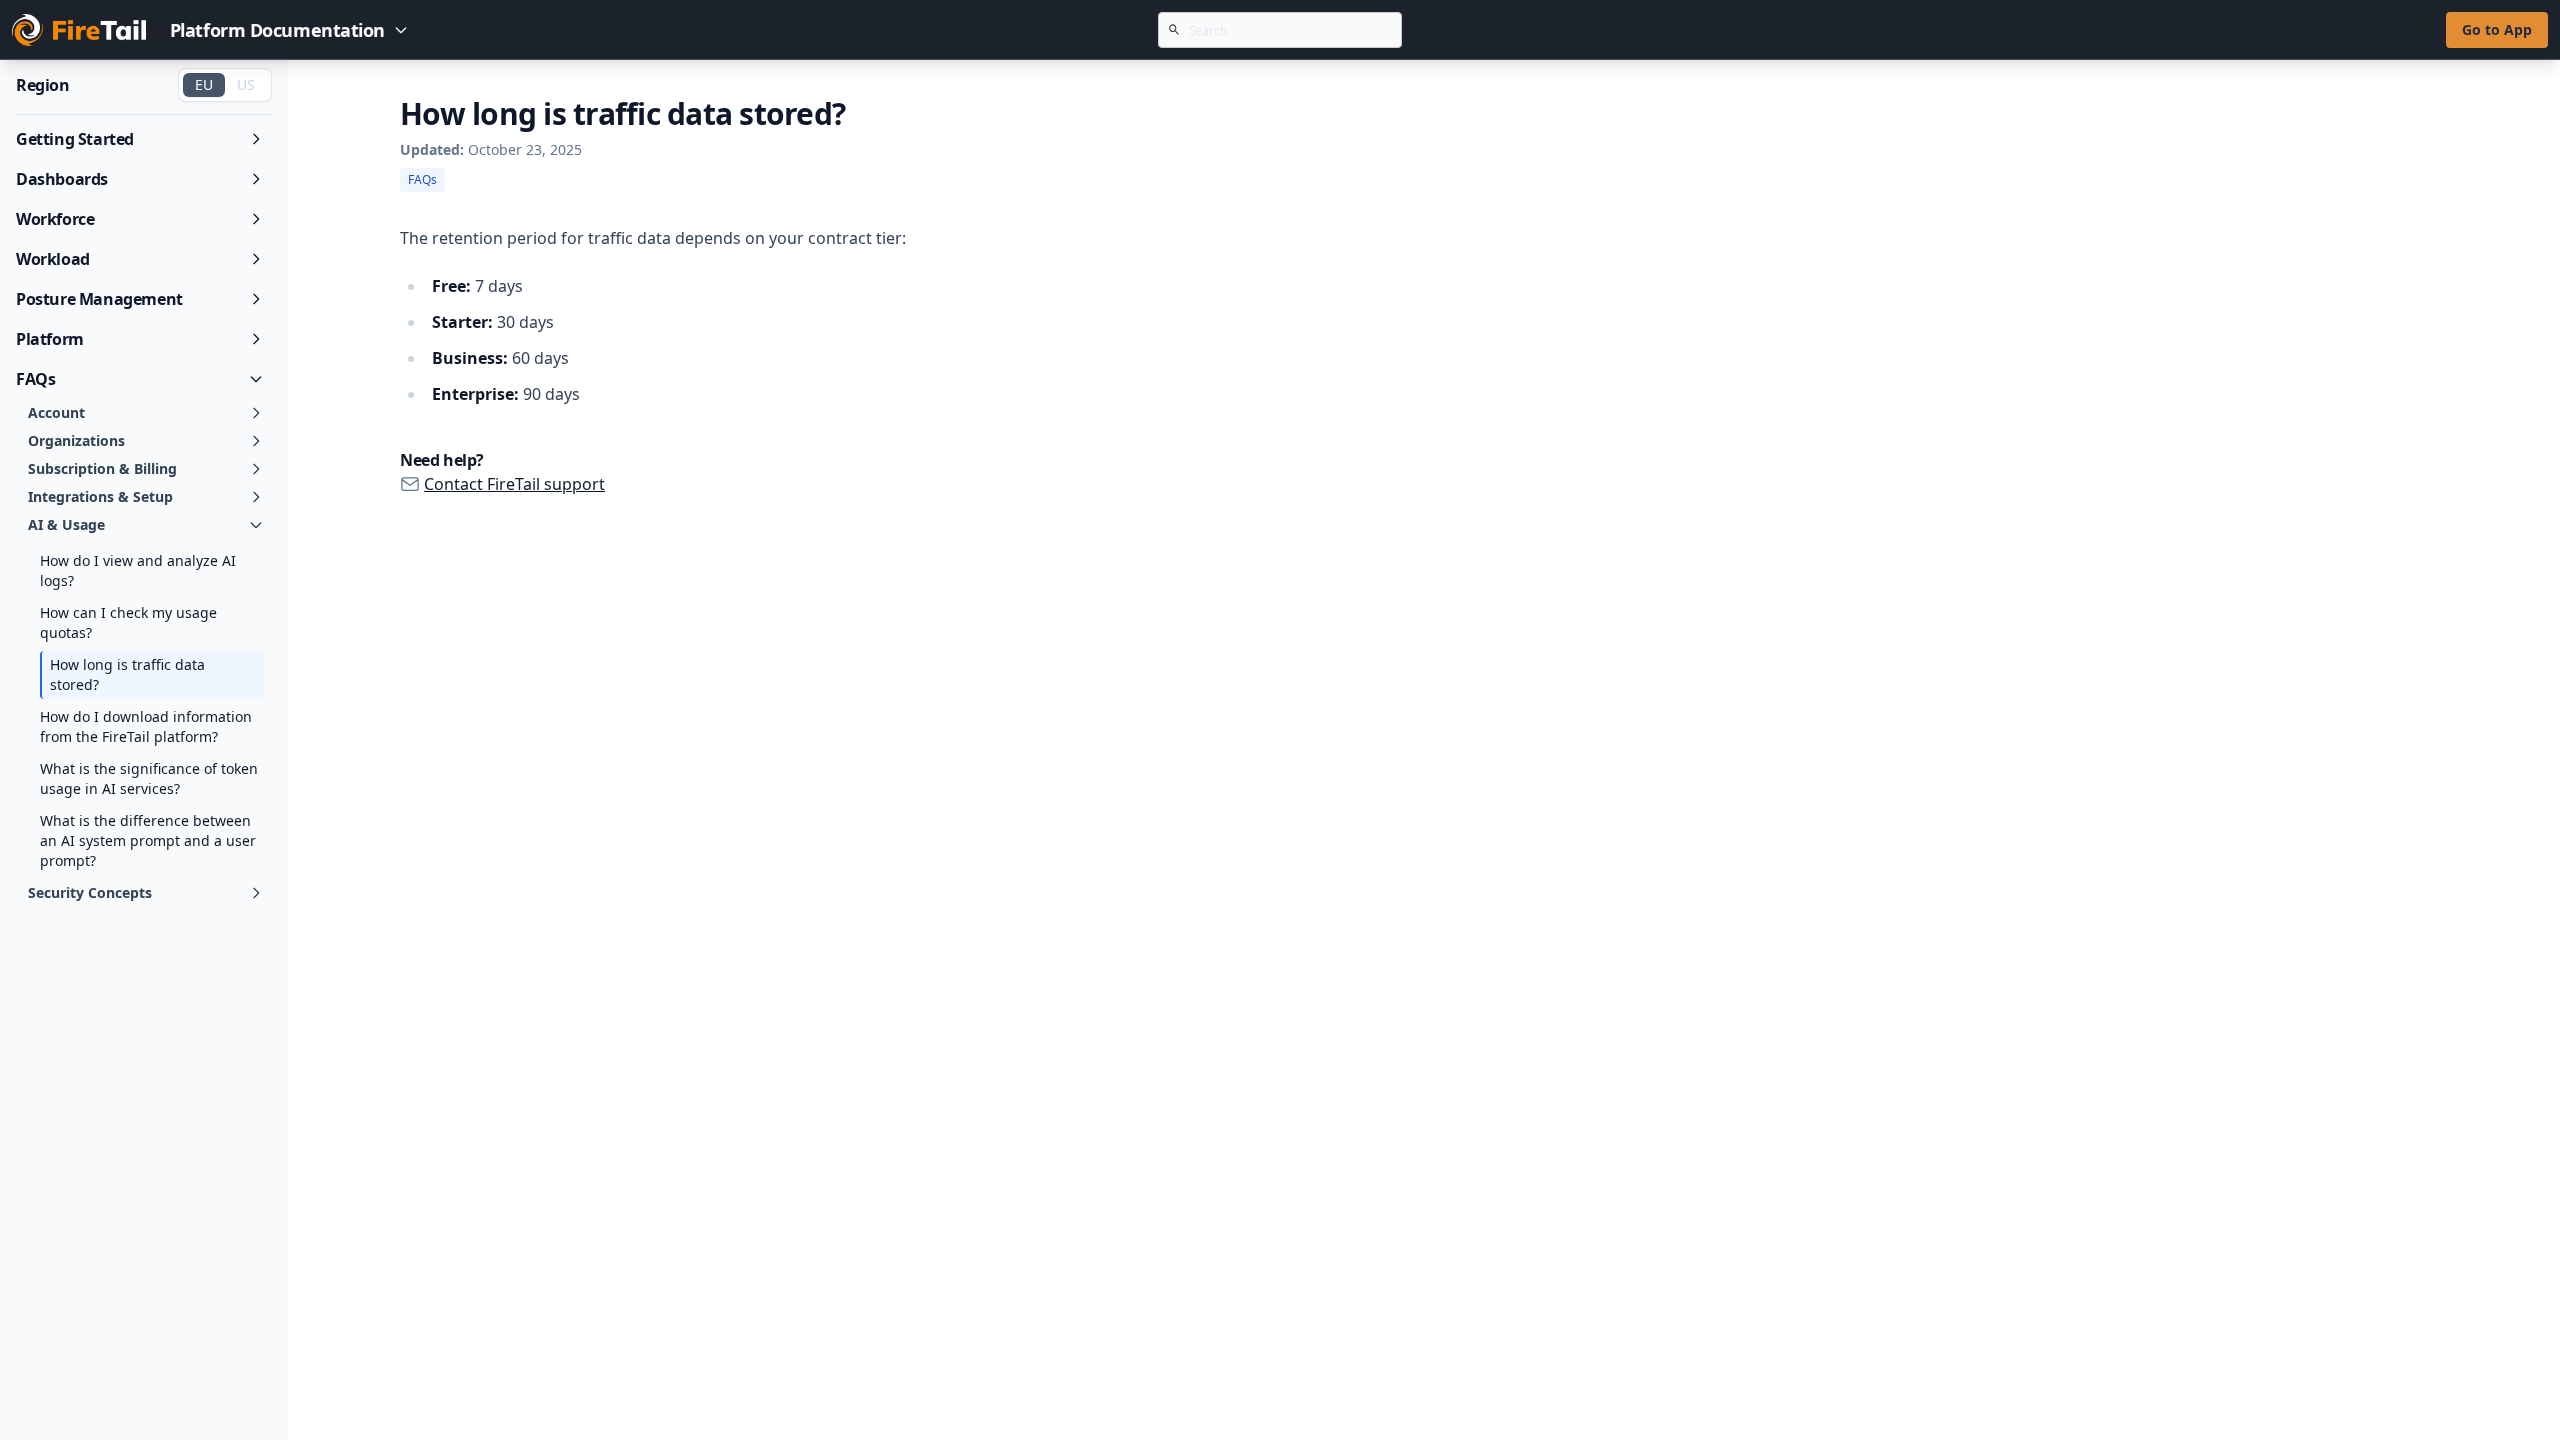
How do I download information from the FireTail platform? (146, 726)
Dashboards (62, 179)
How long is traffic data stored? (127, 674)
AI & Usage (66, 524)
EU (204, 84)
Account (56, 412)
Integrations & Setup (100, 496)
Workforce (55, 219)
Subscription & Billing (102, 468)
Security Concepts (90, 892)
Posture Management (99, 299)
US (246, 84)
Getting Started (75, 139)
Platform (50, 339)
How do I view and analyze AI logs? (138, 570)
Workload (53, 259)
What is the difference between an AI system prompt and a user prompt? (148, 840)
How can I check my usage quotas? (128, 622)
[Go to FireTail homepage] (79, 30)
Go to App (2497, 29)
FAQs (35, 379)
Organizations (76, 440)
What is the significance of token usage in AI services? (149, 778)
